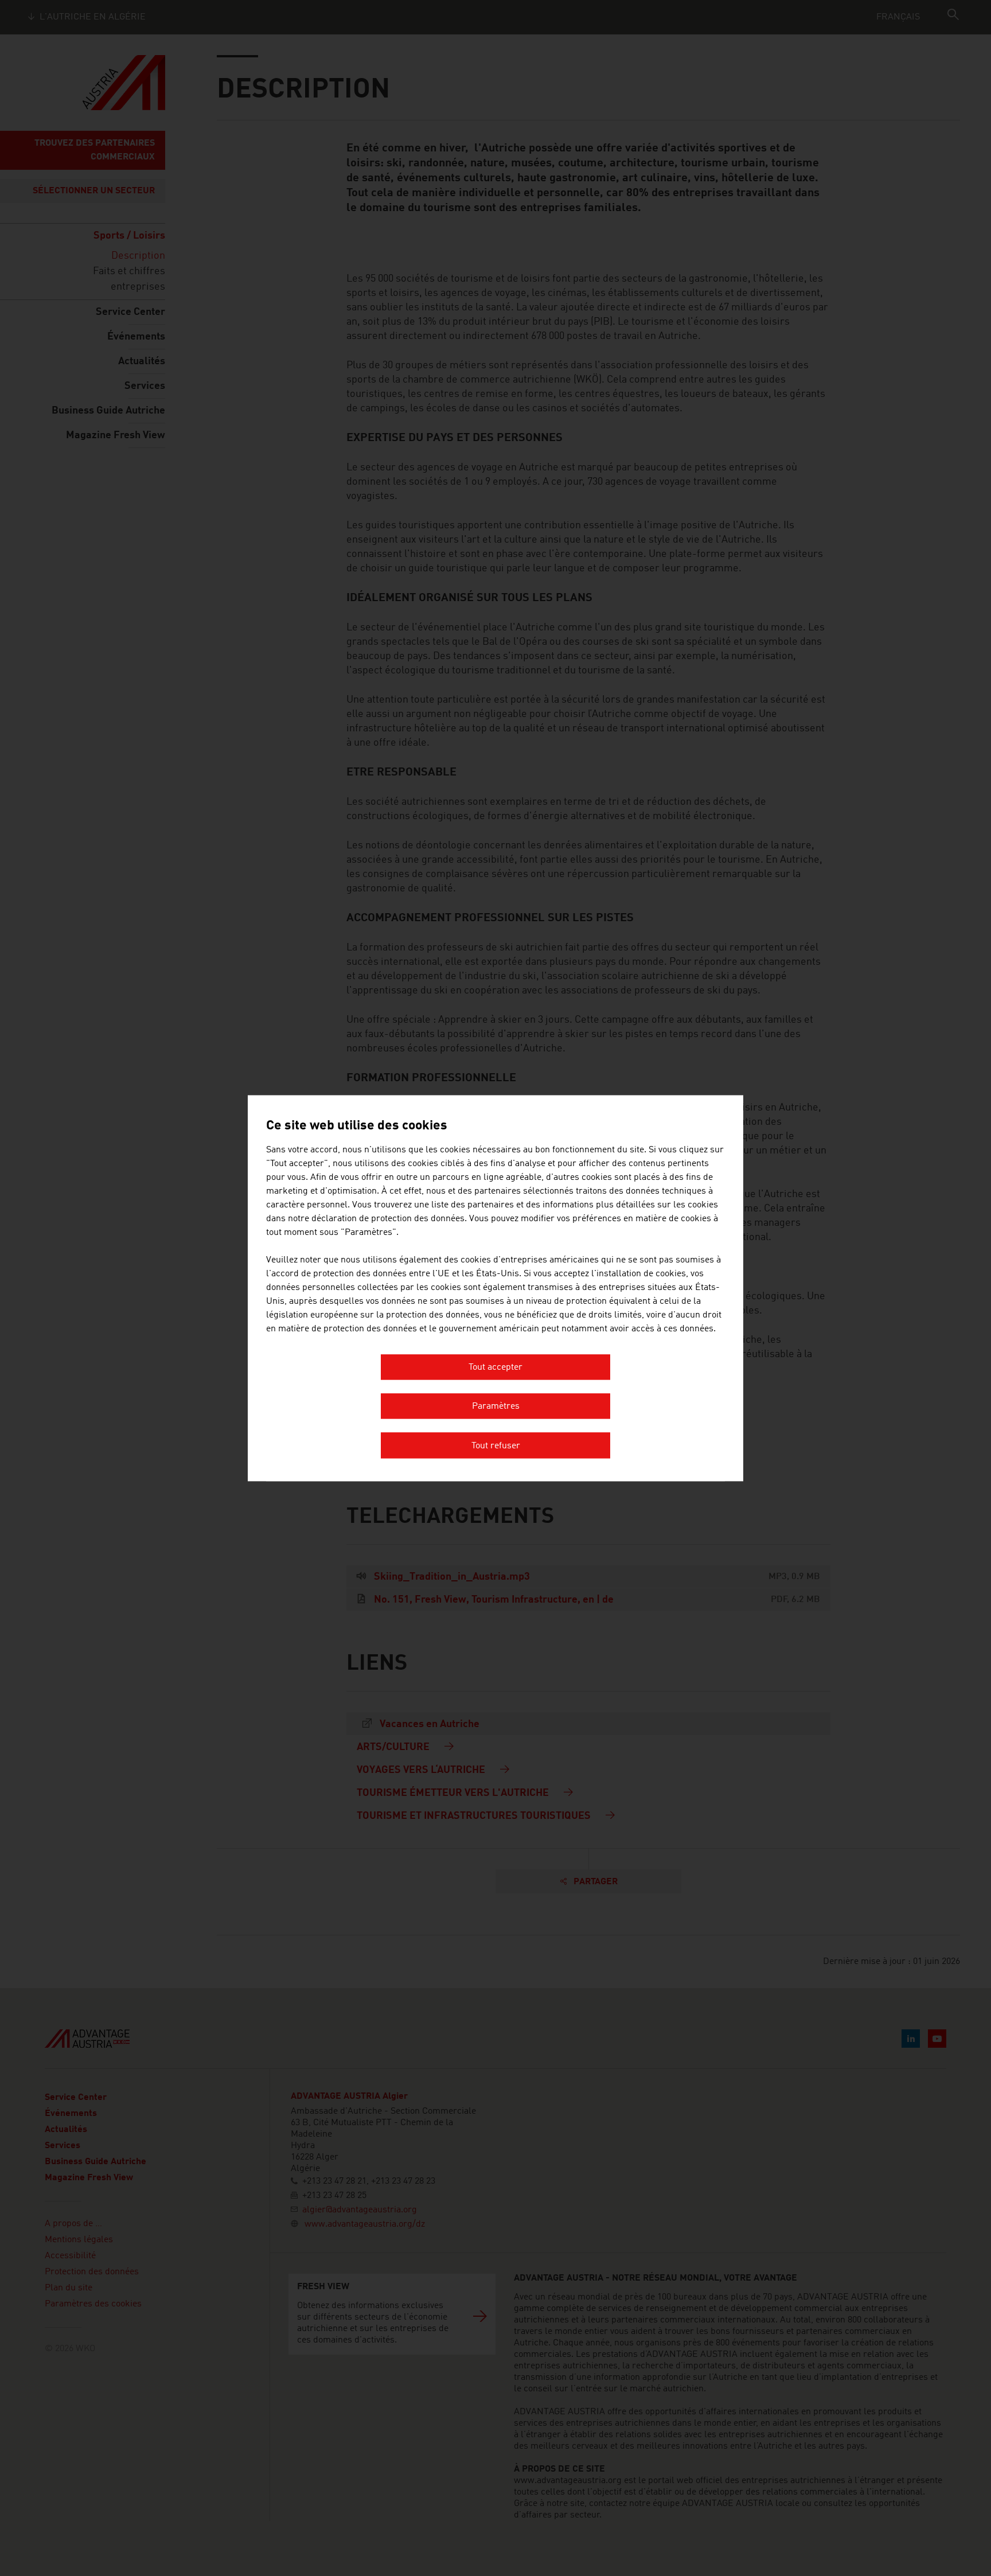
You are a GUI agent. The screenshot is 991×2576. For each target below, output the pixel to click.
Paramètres (496, 1407)
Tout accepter (495, 1367)
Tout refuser (496, 1446)
